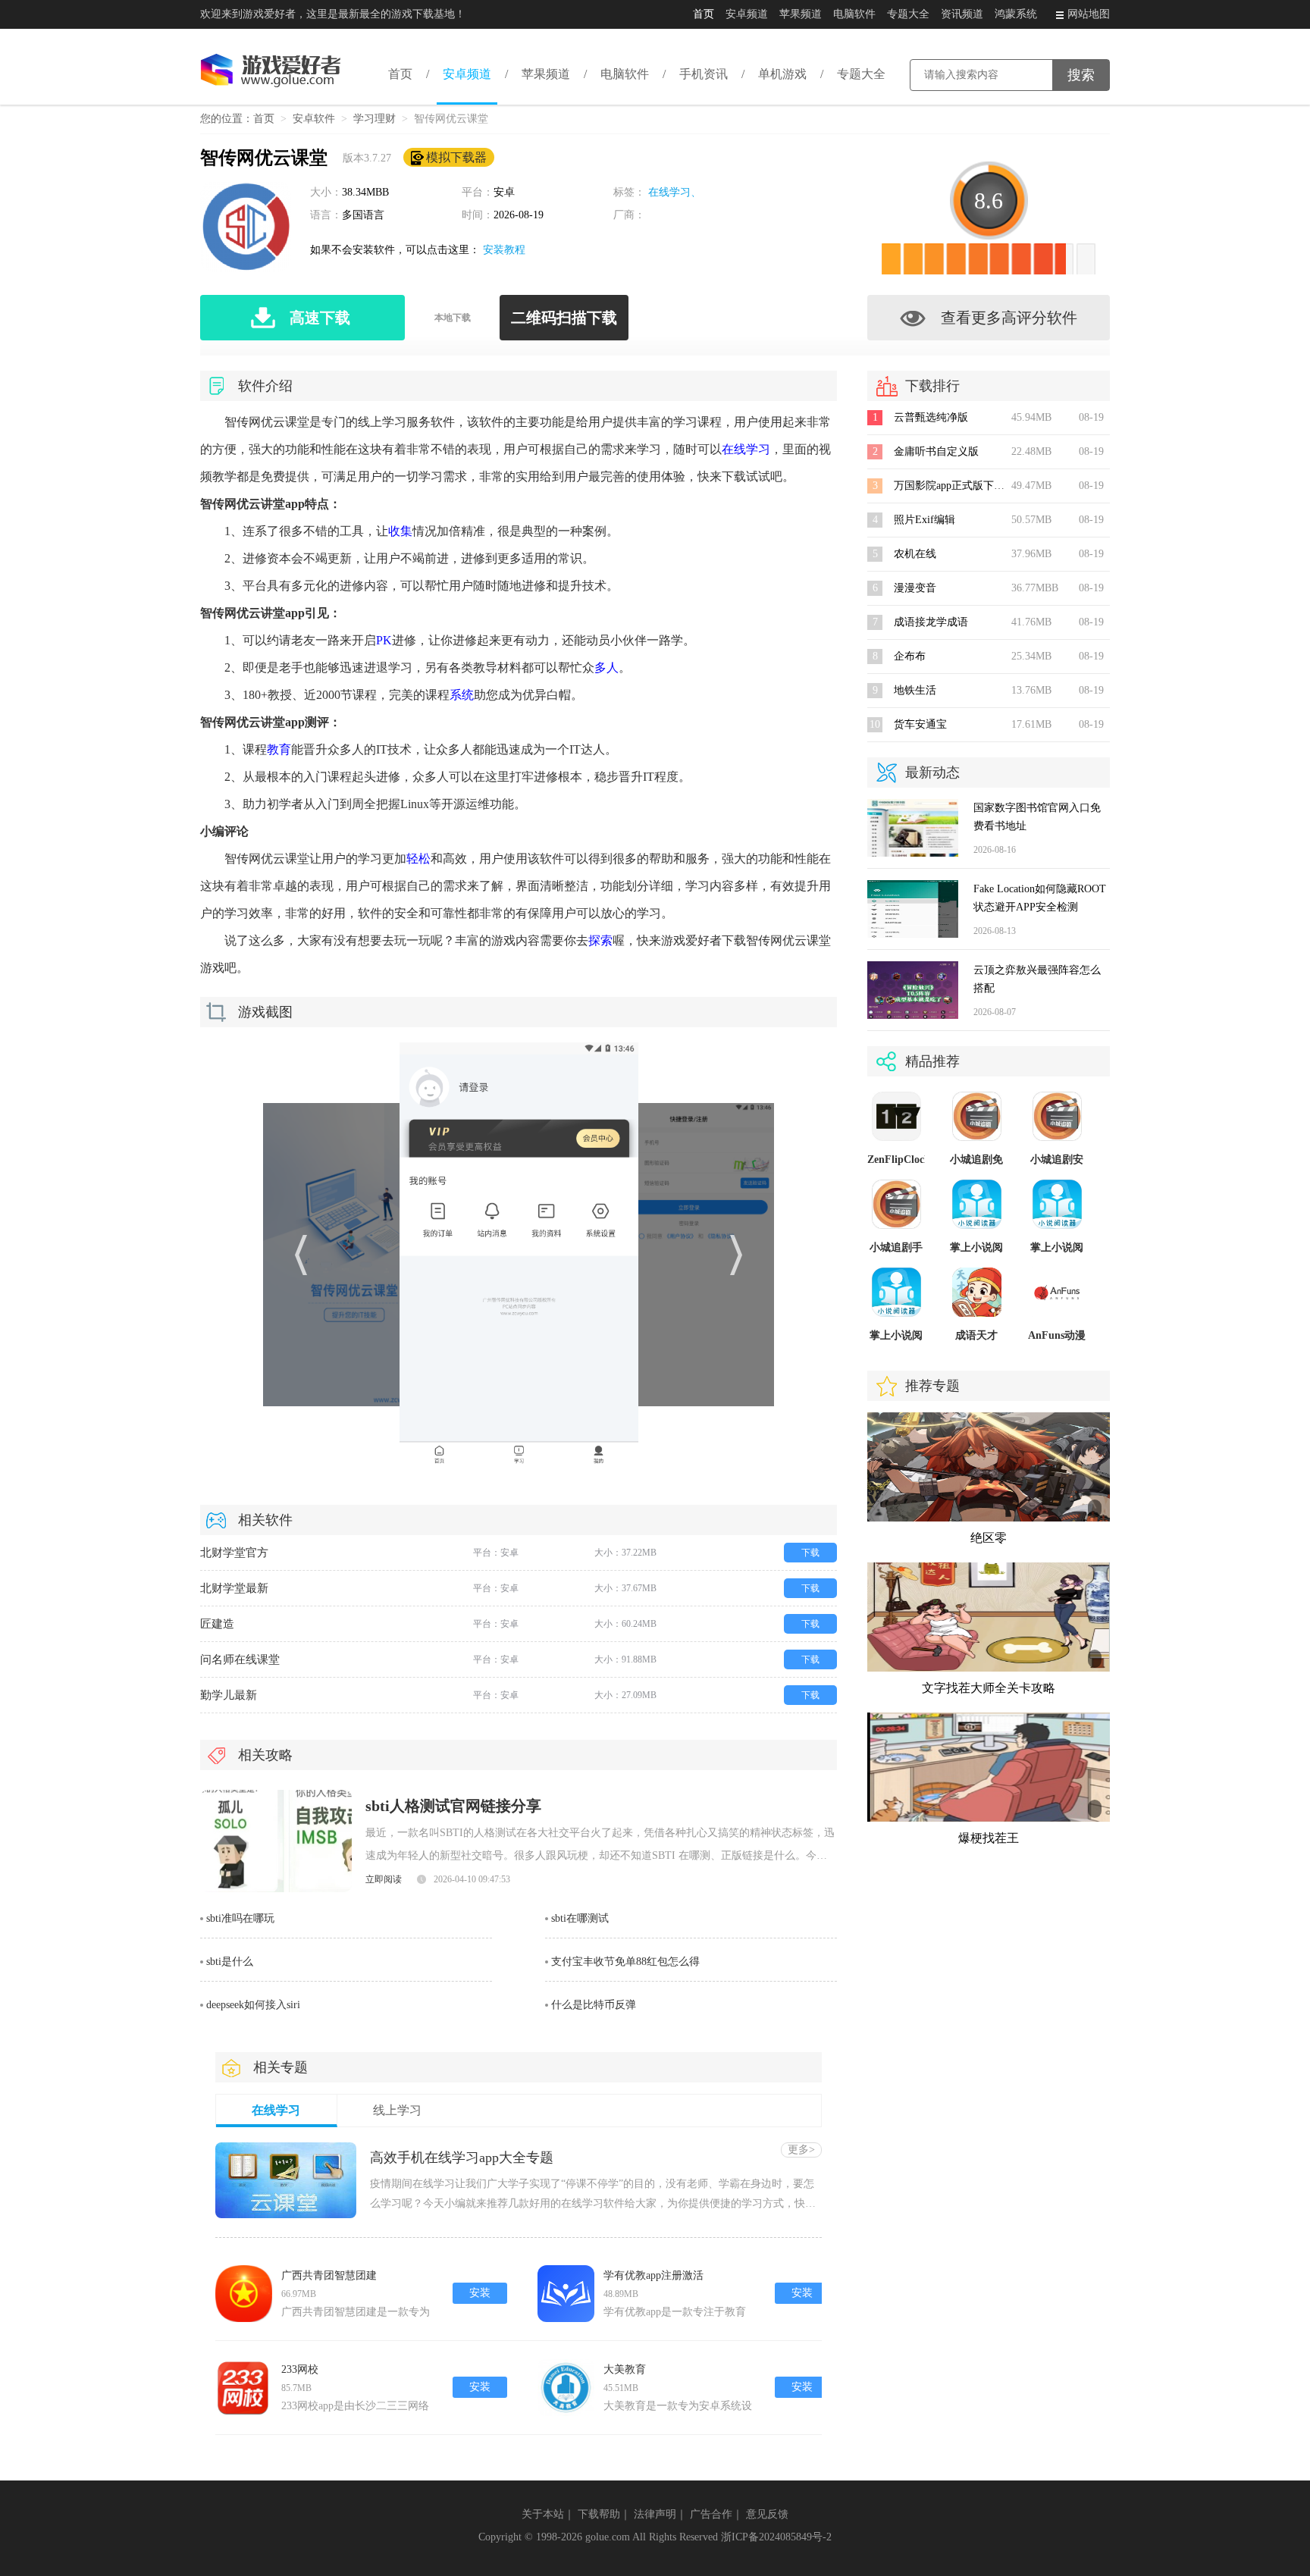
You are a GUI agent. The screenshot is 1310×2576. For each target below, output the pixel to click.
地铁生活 (915, 690)
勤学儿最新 (229, 1695)
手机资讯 (704, 74)
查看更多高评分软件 (1009, 318)
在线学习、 (675, 192)
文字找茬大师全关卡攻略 (989, 1688)
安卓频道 (747, 14)
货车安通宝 (920, 724)
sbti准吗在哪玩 (240, 1918)
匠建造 (217, 1624)
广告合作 (711, 2514)
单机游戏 (782, 74)
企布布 (910, 656)
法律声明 (655, 2514)
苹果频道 (801, 14)
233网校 (300, 2369)
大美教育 (625, 2369)
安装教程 (504, 250)
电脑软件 (854, 14)
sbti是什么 (230, 1962)
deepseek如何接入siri (253, 2005)
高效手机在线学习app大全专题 (462, 2158)
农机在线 (915, 554)
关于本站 (543, 2514)
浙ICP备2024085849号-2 (776, 2537)
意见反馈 (767, 2514)
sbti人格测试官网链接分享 (453, 1806)
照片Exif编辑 (925, 520)
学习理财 (375, 119)
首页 (704, 14)
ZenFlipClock (899, 1160)
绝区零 (989, 1538)
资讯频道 (962, 14)
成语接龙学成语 (931, 622)
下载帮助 (599, 2514)
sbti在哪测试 (580, 1918)
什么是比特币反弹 (594, 2005)
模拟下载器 (456, 157)
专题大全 (908, 14)
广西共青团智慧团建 (329, 2275)
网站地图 (1089, 14)
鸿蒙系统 (1016, 14)
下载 (810, 1553)
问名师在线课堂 (240, 1659)
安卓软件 (314, 119)
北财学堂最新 (234, 1588)
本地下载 (453, 318)
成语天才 (976, 1335)
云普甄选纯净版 (931, 417)
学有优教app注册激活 (653, 2275)
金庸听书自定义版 (936, 451)
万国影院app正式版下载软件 (960, 486)
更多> (801, 2150)
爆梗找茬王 (989, 1838)
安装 (480, 2293)
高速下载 (320, 318)
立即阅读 (384, 1879)
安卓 (504, 192)
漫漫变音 (915, 588)
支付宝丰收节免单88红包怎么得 (625, 1962)
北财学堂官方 (234, 1553)
